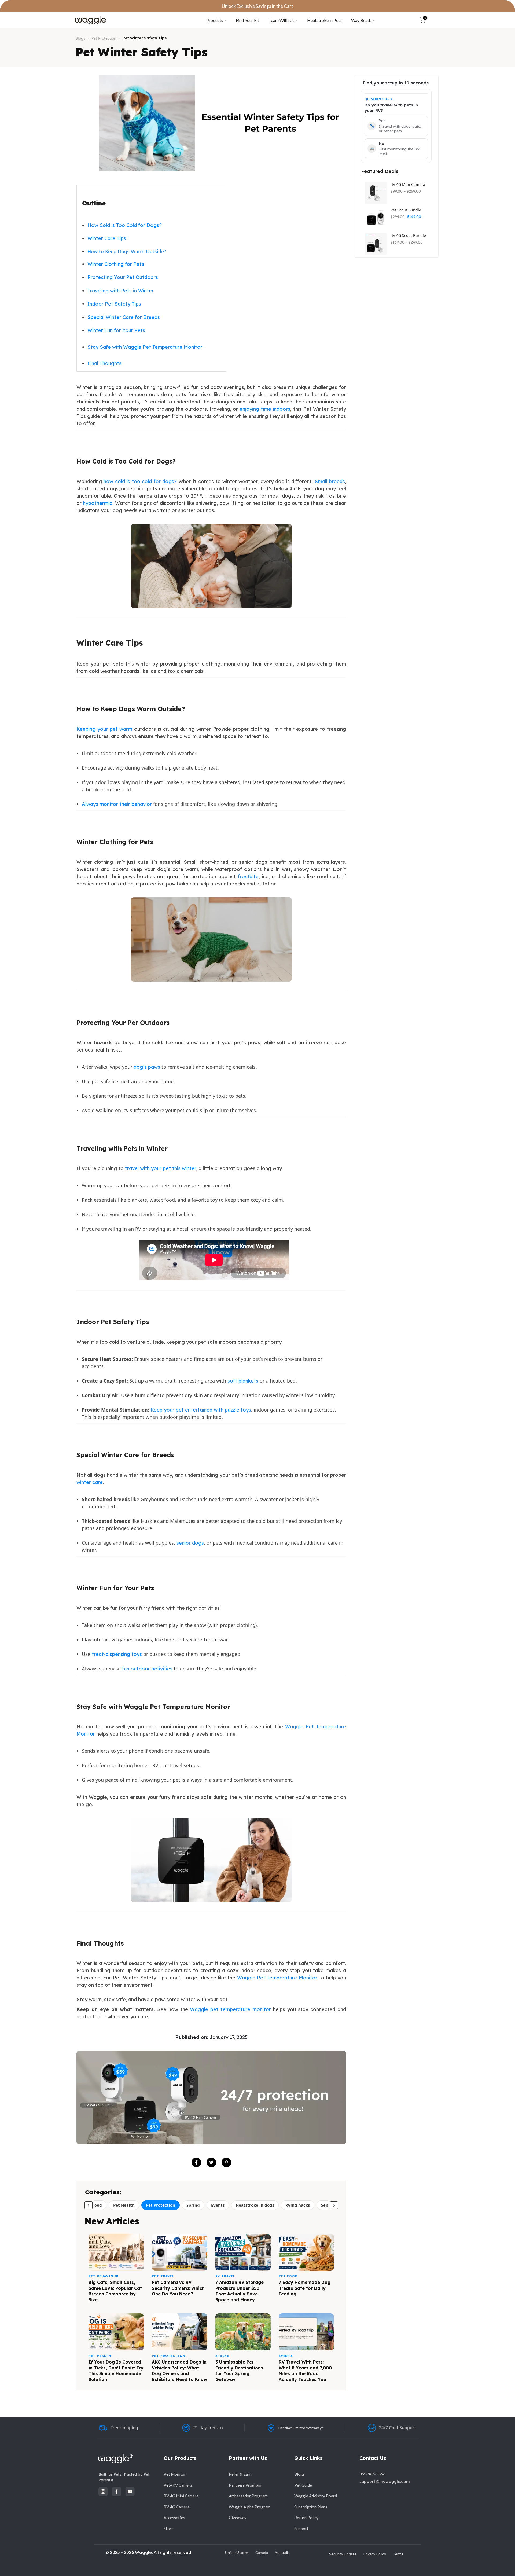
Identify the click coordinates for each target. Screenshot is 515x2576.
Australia (282, 2553)
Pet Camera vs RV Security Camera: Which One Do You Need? (178, 2288)
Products (215, 20)
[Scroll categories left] (89, 2205)
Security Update (343, 2554)
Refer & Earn (240, 2474)
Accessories (174, 2518)
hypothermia (98, 503)
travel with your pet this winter (161, 1168)
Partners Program (245, 2485)
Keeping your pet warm (104, 729)
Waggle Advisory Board (316, 2496)
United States (237, 2553)
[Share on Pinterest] (226, 2162)
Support (301, 2529)
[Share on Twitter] (211, 2162)
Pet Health (124, 2205)
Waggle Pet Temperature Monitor (277, 1978)
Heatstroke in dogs (255, 2205)
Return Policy (306, 2518)
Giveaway (238, 2518)
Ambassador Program (248, 2496)
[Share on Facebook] (196, 2162)
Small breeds (330, 481)
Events (218, 2205)
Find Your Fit (247, 20)
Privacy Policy (375, 2554)
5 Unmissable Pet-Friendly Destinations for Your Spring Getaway (239, 2371)
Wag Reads (361, 20)
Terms (398, 2554)
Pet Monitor (175, 2474)
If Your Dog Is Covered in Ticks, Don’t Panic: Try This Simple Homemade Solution (116, 2371)
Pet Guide (303, 2485)
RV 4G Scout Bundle (408, 236)
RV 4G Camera (177, 2507)
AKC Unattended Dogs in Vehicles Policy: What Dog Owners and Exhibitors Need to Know (179, 2371)
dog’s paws (147, 1067)
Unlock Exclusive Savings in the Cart (257, 6)
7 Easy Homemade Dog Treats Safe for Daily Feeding (305, 2288)
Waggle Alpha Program (250, 2507)
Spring (193, 2205)
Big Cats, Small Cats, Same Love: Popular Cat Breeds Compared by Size (115, 2291)
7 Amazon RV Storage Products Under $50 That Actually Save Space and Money (240, 2291)
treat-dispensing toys (117, 1654)
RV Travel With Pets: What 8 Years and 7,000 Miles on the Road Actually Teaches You (305, 2371)
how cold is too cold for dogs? (140, 481)
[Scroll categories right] (334, 2205)
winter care (90, 1482)
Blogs (80, 38)
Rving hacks (298, 2205)
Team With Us (282, 20)
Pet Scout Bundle (406, 210)
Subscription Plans (311, 2507)
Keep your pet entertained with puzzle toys (201, 1410)
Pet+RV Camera (178, 2485)
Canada (262, 2553)
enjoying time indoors (265, 409)
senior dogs (190, 1543)
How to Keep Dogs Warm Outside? (127, 251)
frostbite (248, 877)
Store (169, 2529)
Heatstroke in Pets (324, 20)
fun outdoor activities (147, 1669)
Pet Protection (104, 38)
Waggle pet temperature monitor (230, 2009)
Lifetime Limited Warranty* (301, 2428)
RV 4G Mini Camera (408, 185)
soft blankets (243, 1381)
